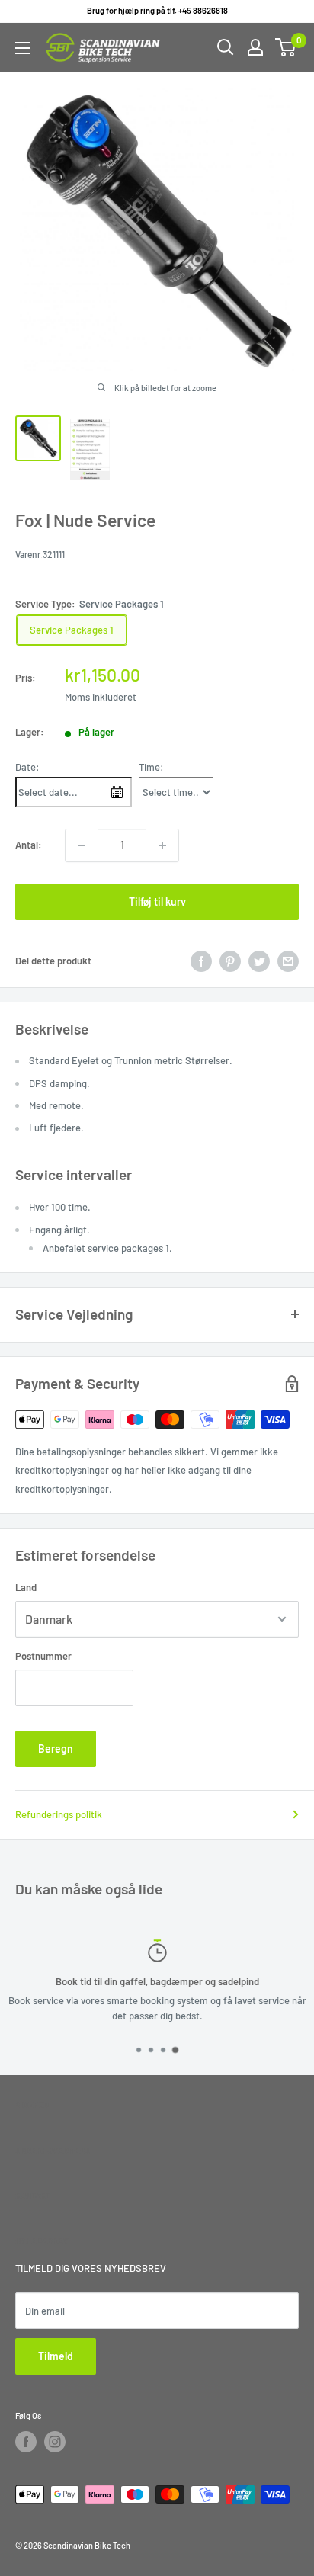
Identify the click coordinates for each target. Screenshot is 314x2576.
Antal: (29, 845)
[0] (286, 47)
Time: (151, 767)
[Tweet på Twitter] (259, 961)
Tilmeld (56, 2356)
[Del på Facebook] (201, 961)
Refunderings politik (59, 1814)
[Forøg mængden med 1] (162, 845)
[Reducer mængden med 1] (82, 845)
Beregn (56, 1748)
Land (26, 1587)
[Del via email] (288, 961)
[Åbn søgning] (226, 47)
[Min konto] (255, 47)
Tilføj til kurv (157, 901)
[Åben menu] (23, 48)
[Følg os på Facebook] (26, 2442)
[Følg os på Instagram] (55, 2442)
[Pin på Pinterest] (230, 961)
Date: (27, 767)
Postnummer (43, 1656)
